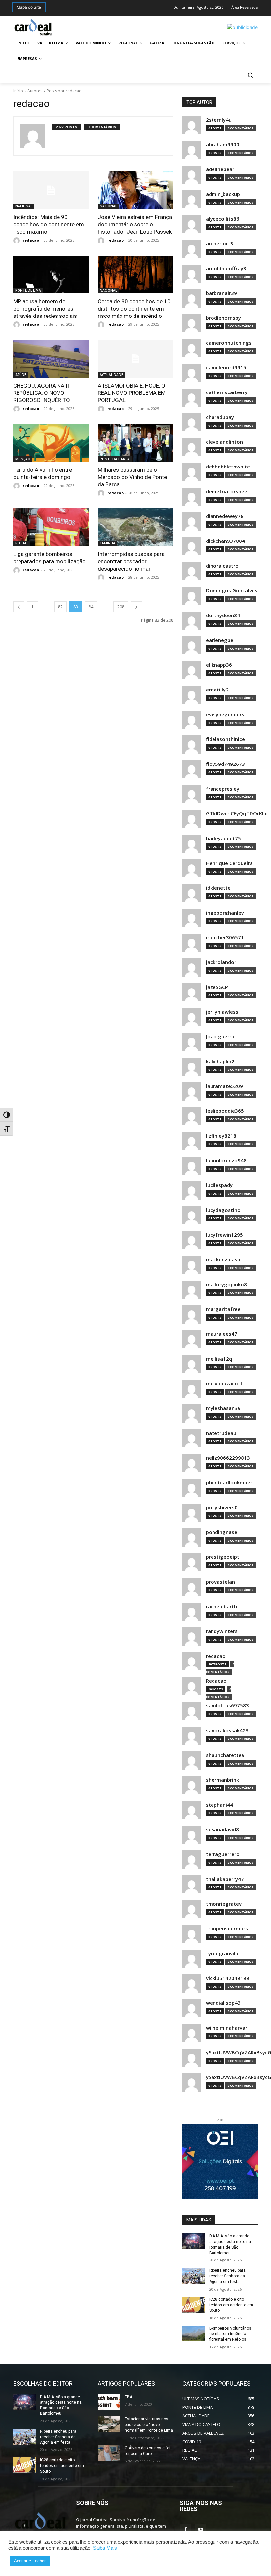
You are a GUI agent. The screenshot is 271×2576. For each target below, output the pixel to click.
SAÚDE (21, 375)
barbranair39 (221, 293)
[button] (250, 75)
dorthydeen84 (223, 615)
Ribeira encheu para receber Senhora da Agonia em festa (227, 2276)
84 (91, 607)
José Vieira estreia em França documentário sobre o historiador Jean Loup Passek (135, 224)
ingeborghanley (225, 913)
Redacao (216, 1681)
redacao (31, 240)
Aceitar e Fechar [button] (30, 2561)
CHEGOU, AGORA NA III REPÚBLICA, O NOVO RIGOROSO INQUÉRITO (42, 393)
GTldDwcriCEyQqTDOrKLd (237, 814)
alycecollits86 (223, 219)
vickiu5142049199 (228, 1978)
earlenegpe (220, 640)
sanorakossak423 (227, 1730)
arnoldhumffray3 (226, 268)
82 (60, 607)
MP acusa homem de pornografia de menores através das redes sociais (45, 309)
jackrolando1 (222, 962)
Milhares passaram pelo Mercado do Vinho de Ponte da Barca (132, 477)
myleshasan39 (223, 1408)
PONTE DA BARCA (115, 459)
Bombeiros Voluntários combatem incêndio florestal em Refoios (230, 2334)
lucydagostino (223, 1210)
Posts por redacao (64, 91)
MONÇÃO (23, 459)
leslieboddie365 (225, 1111)
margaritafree (223, 1309)
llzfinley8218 (221, 1136)
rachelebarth (221, 1606)
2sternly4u (219, 120)
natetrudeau (221, 1433)
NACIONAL (24, 206)
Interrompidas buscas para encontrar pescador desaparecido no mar (131, 561)
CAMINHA (108, 543)
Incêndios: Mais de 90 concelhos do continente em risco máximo (49, 224)
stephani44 (219, 1805)
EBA (128, 2397)
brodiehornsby (223, 318)
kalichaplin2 (220, 1061)
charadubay (220, 417)
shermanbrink (222, 1780)
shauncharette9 (225, 1755)
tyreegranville (223, 1953)
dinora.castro (222, 566)
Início (18, 91)
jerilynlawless (222, 1012)
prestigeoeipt (223, 1557)
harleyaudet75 (223, 838)
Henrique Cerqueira (229, 863)
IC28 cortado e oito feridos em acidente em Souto (231, 2305)
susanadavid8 (222, 1829)
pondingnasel (222, 1532)
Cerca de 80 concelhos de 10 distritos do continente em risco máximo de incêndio (134, 309)
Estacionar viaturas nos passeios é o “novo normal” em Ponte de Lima (149, 2425)
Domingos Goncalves (232, 591)
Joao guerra (220, 1037)
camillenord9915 (226, 368)
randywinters (222, 1631)
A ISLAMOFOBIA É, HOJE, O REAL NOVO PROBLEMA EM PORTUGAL (132, 393)
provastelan (220, 1582)
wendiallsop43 (223, 2003)
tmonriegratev (224, 1904)
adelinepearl (221, 169)
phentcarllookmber (229, 1483)
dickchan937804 (225, 541)
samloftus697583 (227, 1706)
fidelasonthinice (225, 739)
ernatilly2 (217, 690)
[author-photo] (36, 136)
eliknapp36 (219, 665)
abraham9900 (223, 145)
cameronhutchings (229, 343)
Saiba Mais (105, 2548)
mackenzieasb (223, 1260)
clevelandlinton (224, 442)
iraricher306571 (225, 937)
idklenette (218, 888)
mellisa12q (219, 1359)
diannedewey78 (225, 516)
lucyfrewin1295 (224, 1235)
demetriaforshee (227, 491)
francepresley (223, 789)
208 (121, 607)
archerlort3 (220, 244)
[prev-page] (19, 607)
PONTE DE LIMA (28, 290)
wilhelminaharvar (227, 2028)
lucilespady (219, 1185)
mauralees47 (222, 1334)
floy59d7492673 (225, 764)
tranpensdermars (227, 1929)
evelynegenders (225, 714)
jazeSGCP (217, 987)
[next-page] (136, 607)
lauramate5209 (224, 1086)
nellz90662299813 (228, 1458)
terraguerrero (223, 1854)
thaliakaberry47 (225, 1879)
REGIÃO (21, 543)
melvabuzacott (224, 1383)
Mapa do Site (29, 7)
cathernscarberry (227, 392)
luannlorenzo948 (226, 1160)
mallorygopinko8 (226, 1284)
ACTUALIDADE (111, 375)
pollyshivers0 (222, 1507)
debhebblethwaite (228, 467)
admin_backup (223, 194)
